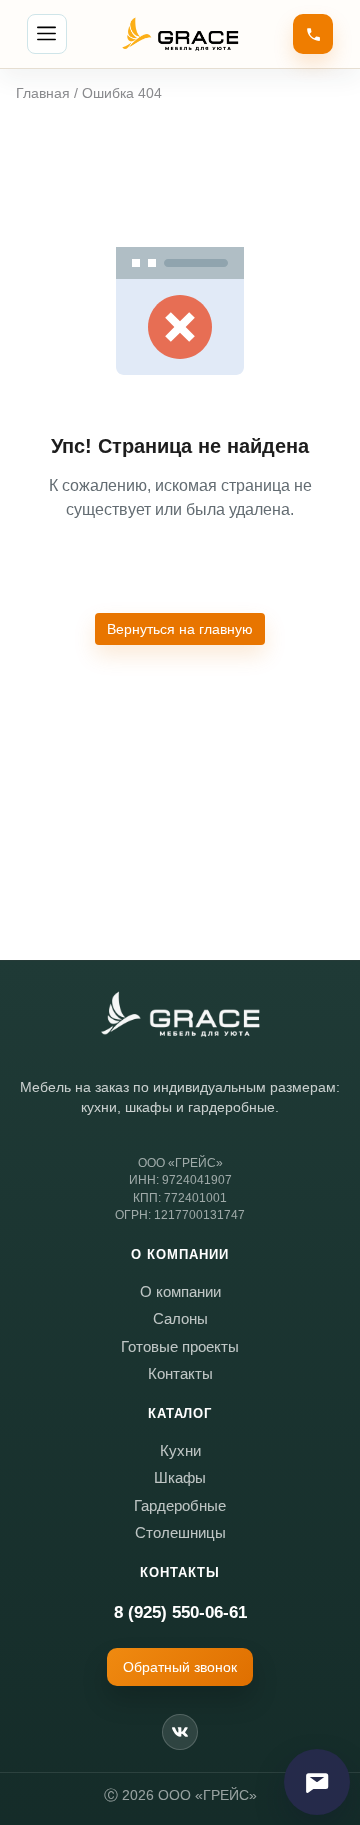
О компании (180, 1291)
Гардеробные (180, 1505)
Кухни (180, 1450)
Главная (43, 93)
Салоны (180, 1318)
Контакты (180, 1373)
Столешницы (180, 1532)
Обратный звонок (180, 1667)
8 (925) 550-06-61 (180, 1612)
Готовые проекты (180, 1346)
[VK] (180, 1732)
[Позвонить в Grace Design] (313, 34)
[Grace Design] (180, 1014)
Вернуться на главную (180, 629)
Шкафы (180, 1477)
